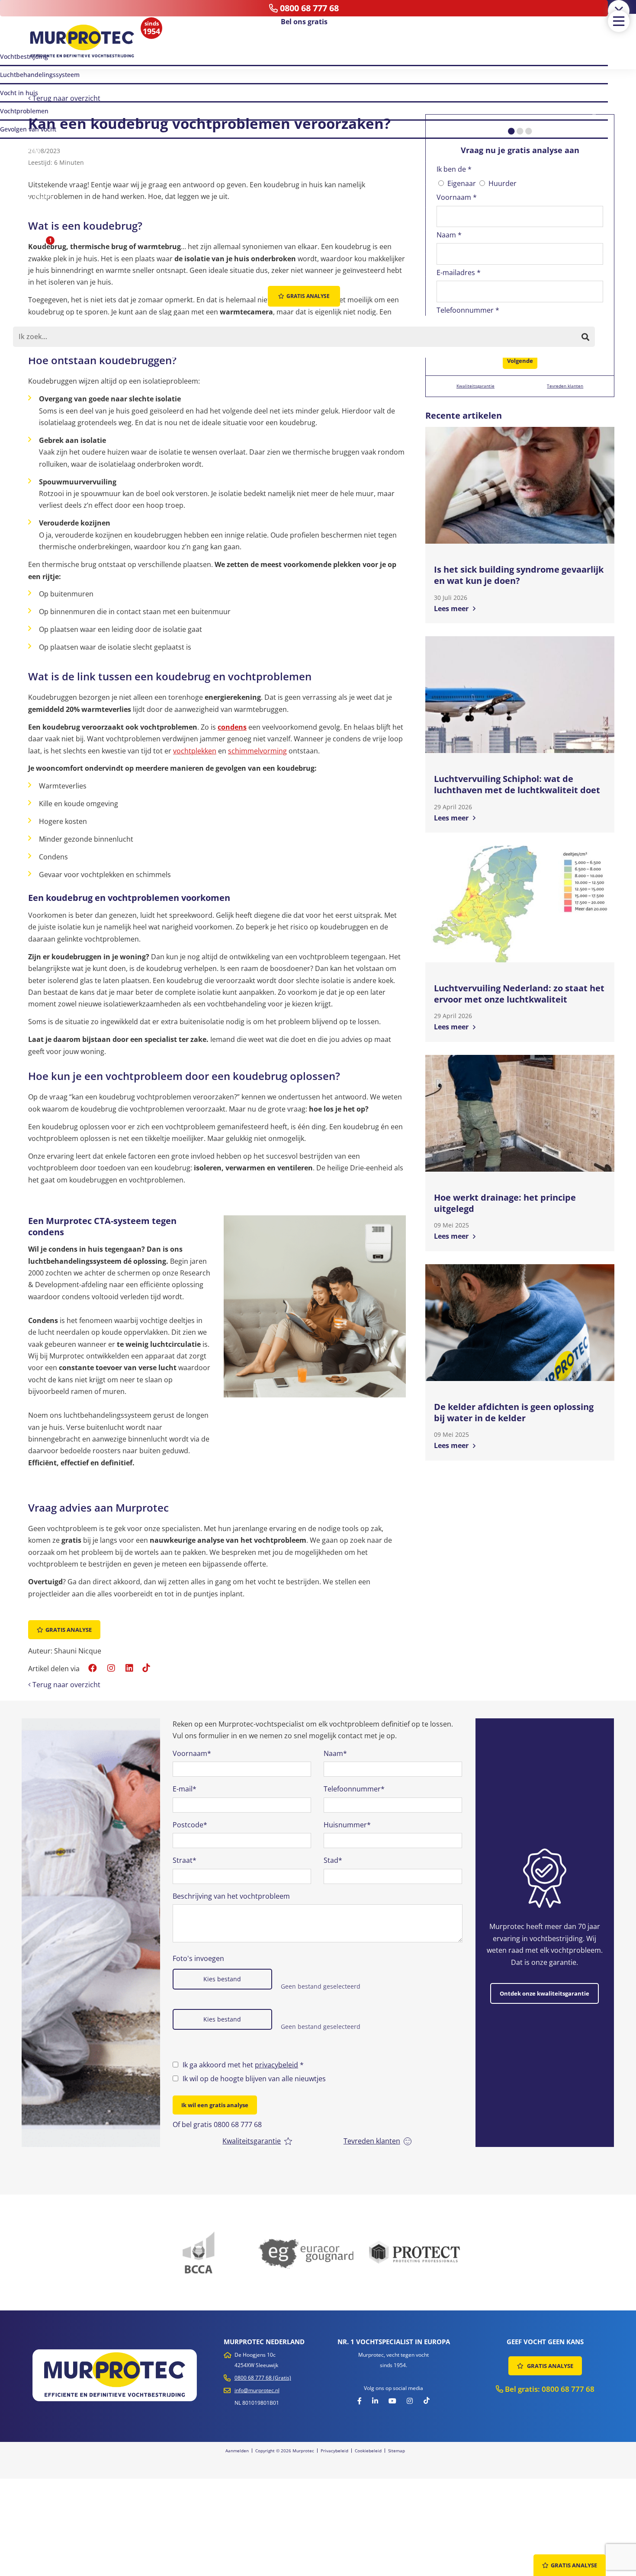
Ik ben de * (454, 169)
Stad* (333, 1860)
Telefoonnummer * (468, 310)
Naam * (449, 235)
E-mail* (185, 1789)
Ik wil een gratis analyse (215, 2105)
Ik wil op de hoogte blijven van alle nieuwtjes (254, 2079)
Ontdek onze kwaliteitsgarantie (544, 1993)
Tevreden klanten (565, 386)
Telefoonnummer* (354, 1789)
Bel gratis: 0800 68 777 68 (549, 2389)
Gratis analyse (69, 1630)
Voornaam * (457, 197)
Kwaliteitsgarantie (475, 386)
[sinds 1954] (82, 42)
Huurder (503, 183)
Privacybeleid (334, 2451)
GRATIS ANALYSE (549, 2366)
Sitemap (397, 2451)
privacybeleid (276, 2065)
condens (232, 727)
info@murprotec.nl (257, 2390)
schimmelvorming (257, 751)
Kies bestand (222, 1979)
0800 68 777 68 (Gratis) (263, 2378)
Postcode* (190, 1825)
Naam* (335, 1753)
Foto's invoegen (198, 1958)
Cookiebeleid (368, 2451)
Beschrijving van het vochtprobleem (231, 1896)
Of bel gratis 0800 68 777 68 (217, 2124)
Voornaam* (192, 1753)
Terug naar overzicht (66, 98)
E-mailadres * (459, 272)
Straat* (185, 1860)
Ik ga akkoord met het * (243, 2065)
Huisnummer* (347, 1825)
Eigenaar (462, 183)
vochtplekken (195, 751)
